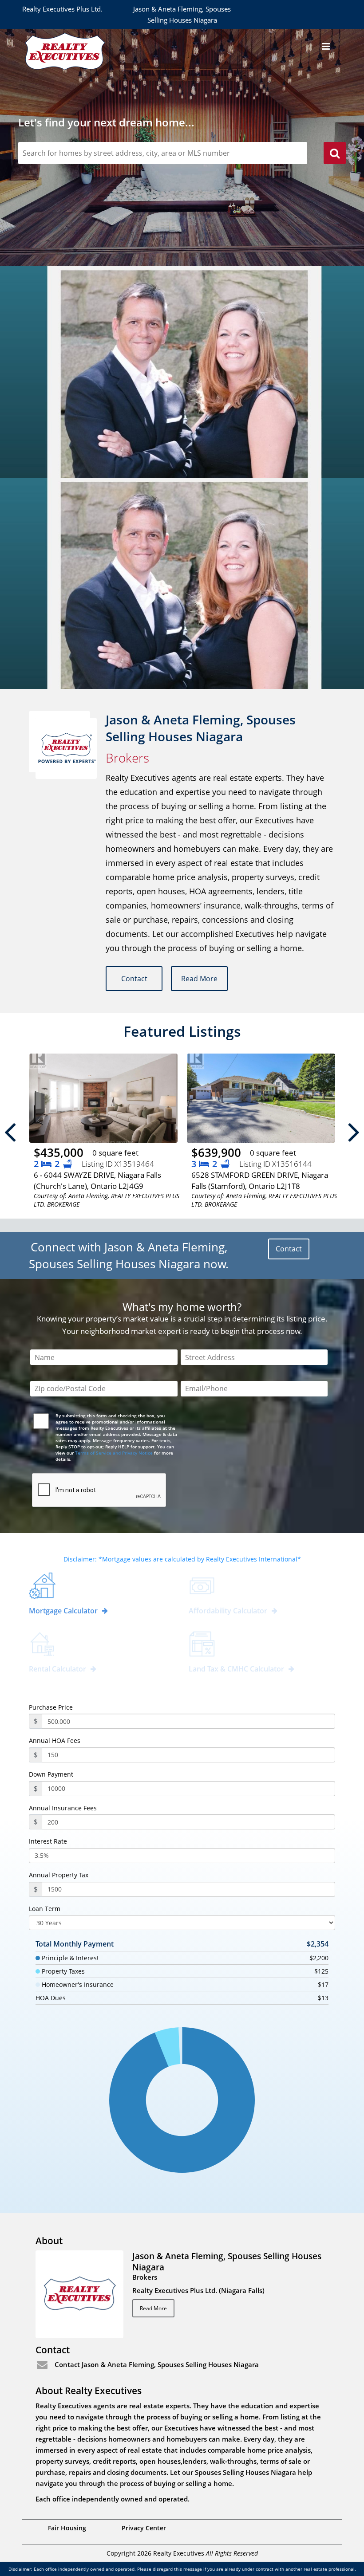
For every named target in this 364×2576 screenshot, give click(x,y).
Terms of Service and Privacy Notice (114, 1453)
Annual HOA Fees (55, 1741)
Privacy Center (144, 2528)
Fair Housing (67, 2528)
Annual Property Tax (59, 1875)
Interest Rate (48, 1841)
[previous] (10, 1132)
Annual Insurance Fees (63, 1808)
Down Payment (51, 1774)
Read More (199, 979)
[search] (335, 154)
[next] (354, 1132)
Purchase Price (51, 1707)
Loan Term (45, 1909)
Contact (134, 979)
